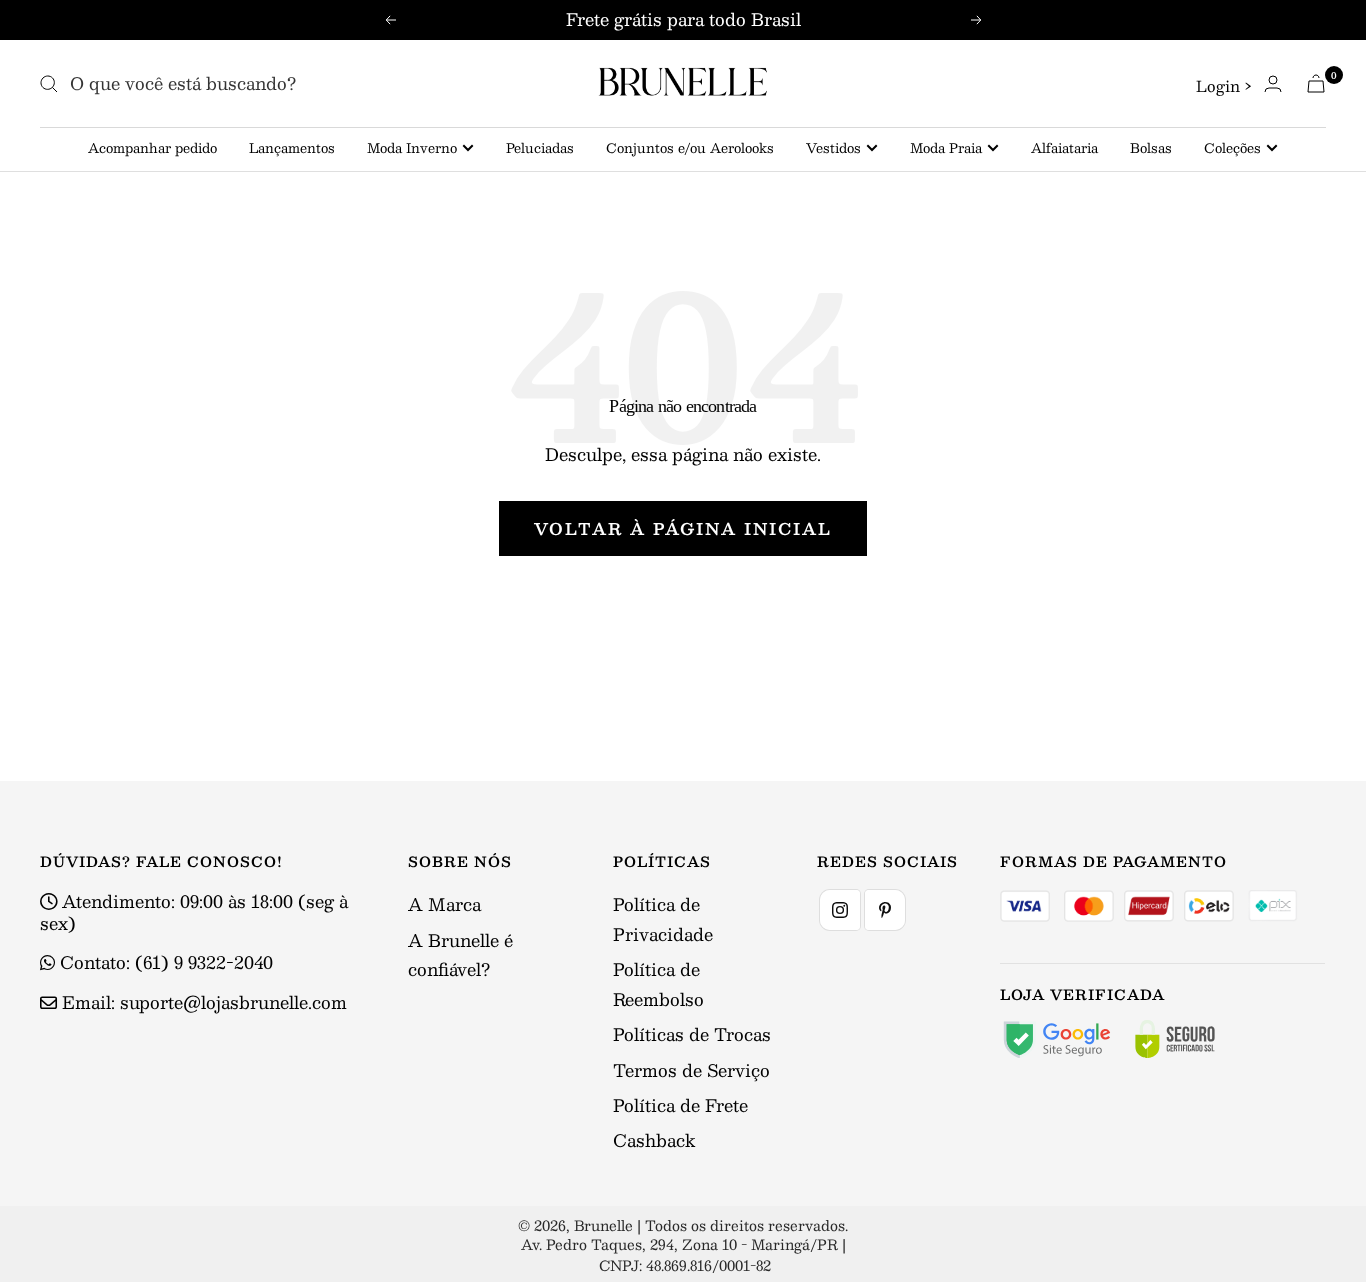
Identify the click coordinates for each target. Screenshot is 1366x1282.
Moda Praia (946, 148)
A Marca (444, 904)
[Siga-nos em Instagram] (840, 910)
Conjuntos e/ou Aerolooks (690, 148)
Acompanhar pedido (152, 148)
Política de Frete (680, 1105)
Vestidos (833, 148)
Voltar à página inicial (683, 528)
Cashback (654, 1140)
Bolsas (1151, 148)
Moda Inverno (412, 148)
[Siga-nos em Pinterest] (885, 910)
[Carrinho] (1316, 83)
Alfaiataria (1064, 148)
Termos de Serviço (691, 1070)
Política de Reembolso (658, 983)
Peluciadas (540, 148)
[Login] (1273, 83)
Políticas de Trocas (692, 1034)
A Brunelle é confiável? (460, 954)
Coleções (1232, 148)
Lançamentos (292, 148)
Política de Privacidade (663, 918)
